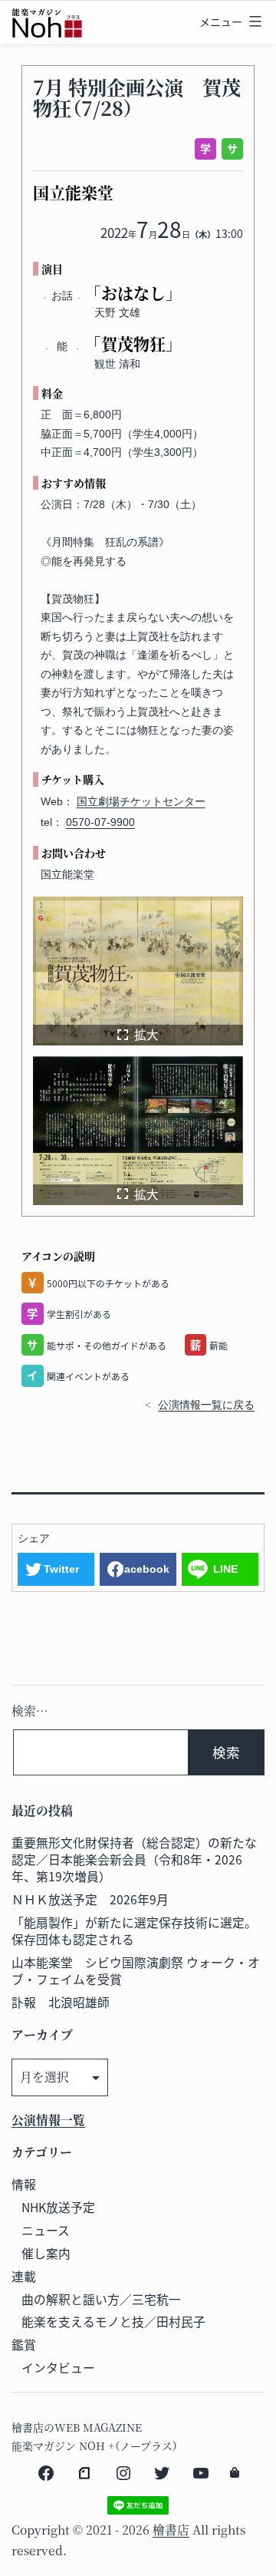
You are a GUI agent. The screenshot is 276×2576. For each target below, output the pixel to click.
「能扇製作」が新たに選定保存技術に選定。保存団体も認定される (134, 1931)
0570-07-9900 (100, 822)
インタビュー (58, 2368)
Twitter (61, 1569)
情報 (24, 2184)
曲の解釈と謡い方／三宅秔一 (101, 2299)
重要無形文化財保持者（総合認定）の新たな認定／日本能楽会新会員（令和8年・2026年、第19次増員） (134, 1859)
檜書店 (171, 2530)
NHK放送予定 (58, 2207)
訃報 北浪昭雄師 (61, 2002)
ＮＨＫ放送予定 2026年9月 (90, 1899)
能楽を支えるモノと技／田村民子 (113, 2322)
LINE (225, 1569)
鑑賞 (24, 2345)
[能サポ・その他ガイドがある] (230, 149)
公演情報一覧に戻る (206, 1405)
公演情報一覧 (48, 2120)
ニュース (46, 2230)
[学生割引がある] (203, 149)
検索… (30, 1711)
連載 (24, 2276)
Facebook (143, 1569)
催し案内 (46, 2253)
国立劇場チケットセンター (141, 801)
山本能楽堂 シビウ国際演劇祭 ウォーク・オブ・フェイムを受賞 (136, 1971)
